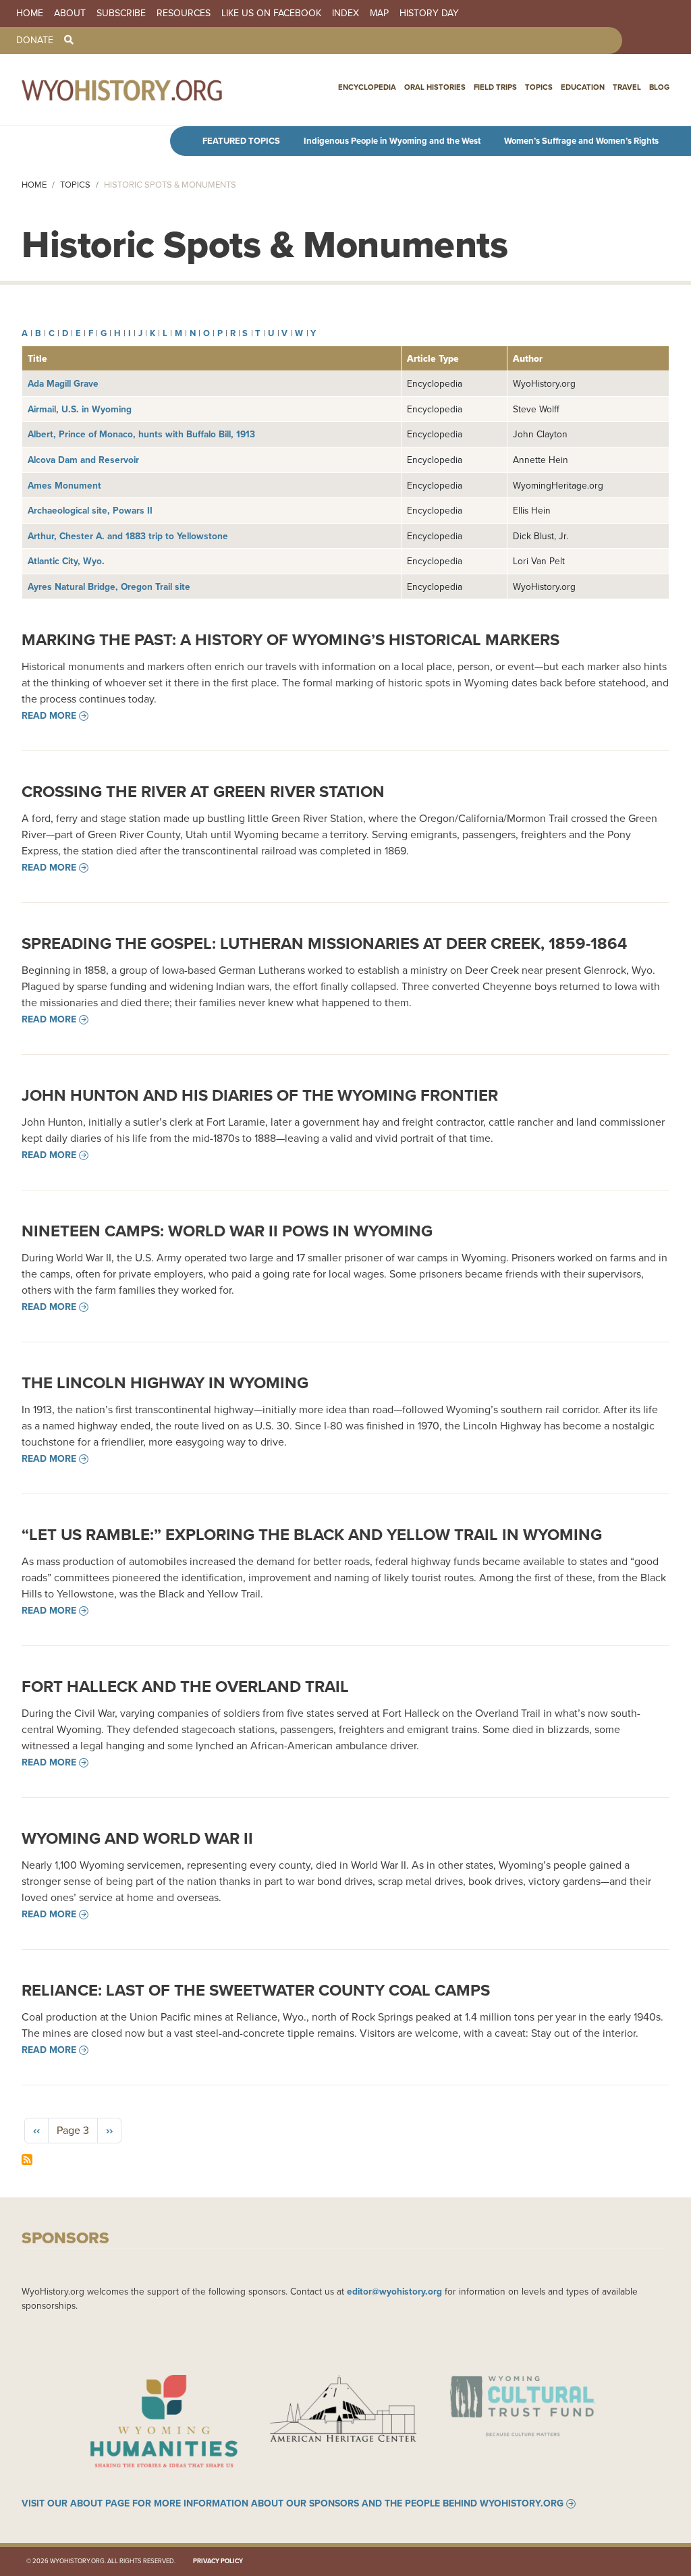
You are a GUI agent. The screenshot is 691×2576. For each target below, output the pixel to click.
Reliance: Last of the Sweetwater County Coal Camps (256, 1990)
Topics (539, 87)
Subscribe (121, 13)
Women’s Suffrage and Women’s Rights (581, 141)
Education (583, 87)
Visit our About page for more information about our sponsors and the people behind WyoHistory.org (293, 2504)
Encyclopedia (367, 87)
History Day (429, 13)
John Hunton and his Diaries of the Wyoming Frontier (260, 1095)
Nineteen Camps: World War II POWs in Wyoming (227, 1231)
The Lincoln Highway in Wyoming (165, 1383)
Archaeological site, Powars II (90, 510)
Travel (627, 87)
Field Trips (495, 87)
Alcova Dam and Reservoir (83, 460)
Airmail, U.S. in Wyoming (80, 409)
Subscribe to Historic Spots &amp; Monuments (27, 2160)
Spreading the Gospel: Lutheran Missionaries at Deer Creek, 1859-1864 (324, 943)
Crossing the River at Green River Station (203, 792)
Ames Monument (64, 485)
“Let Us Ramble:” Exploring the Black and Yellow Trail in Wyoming (312, 1535)
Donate (35, 40)
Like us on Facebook (271, 13)
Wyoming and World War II (137, 1838)
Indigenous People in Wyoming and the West (392, 141)
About (70, 13)
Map (379, 13)
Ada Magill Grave (63, 383)
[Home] (151, 90)
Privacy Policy (218, 2561)
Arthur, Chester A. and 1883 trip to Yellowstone (128, 536)
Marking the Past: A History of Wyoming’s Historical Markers (291, 640)
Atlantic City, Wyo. (66, 561)
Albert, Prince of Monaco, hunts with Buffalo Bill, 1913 (141, 434)
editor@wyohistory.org (394, 2291)
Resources (184, 13)
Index (345, 13)
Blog (659, 87)
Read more (49, 716)
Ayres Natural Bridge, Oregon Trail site (109, 586)
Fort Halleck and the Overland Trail (185, 1687)
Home (30, 13)
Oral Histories (435, 87)
